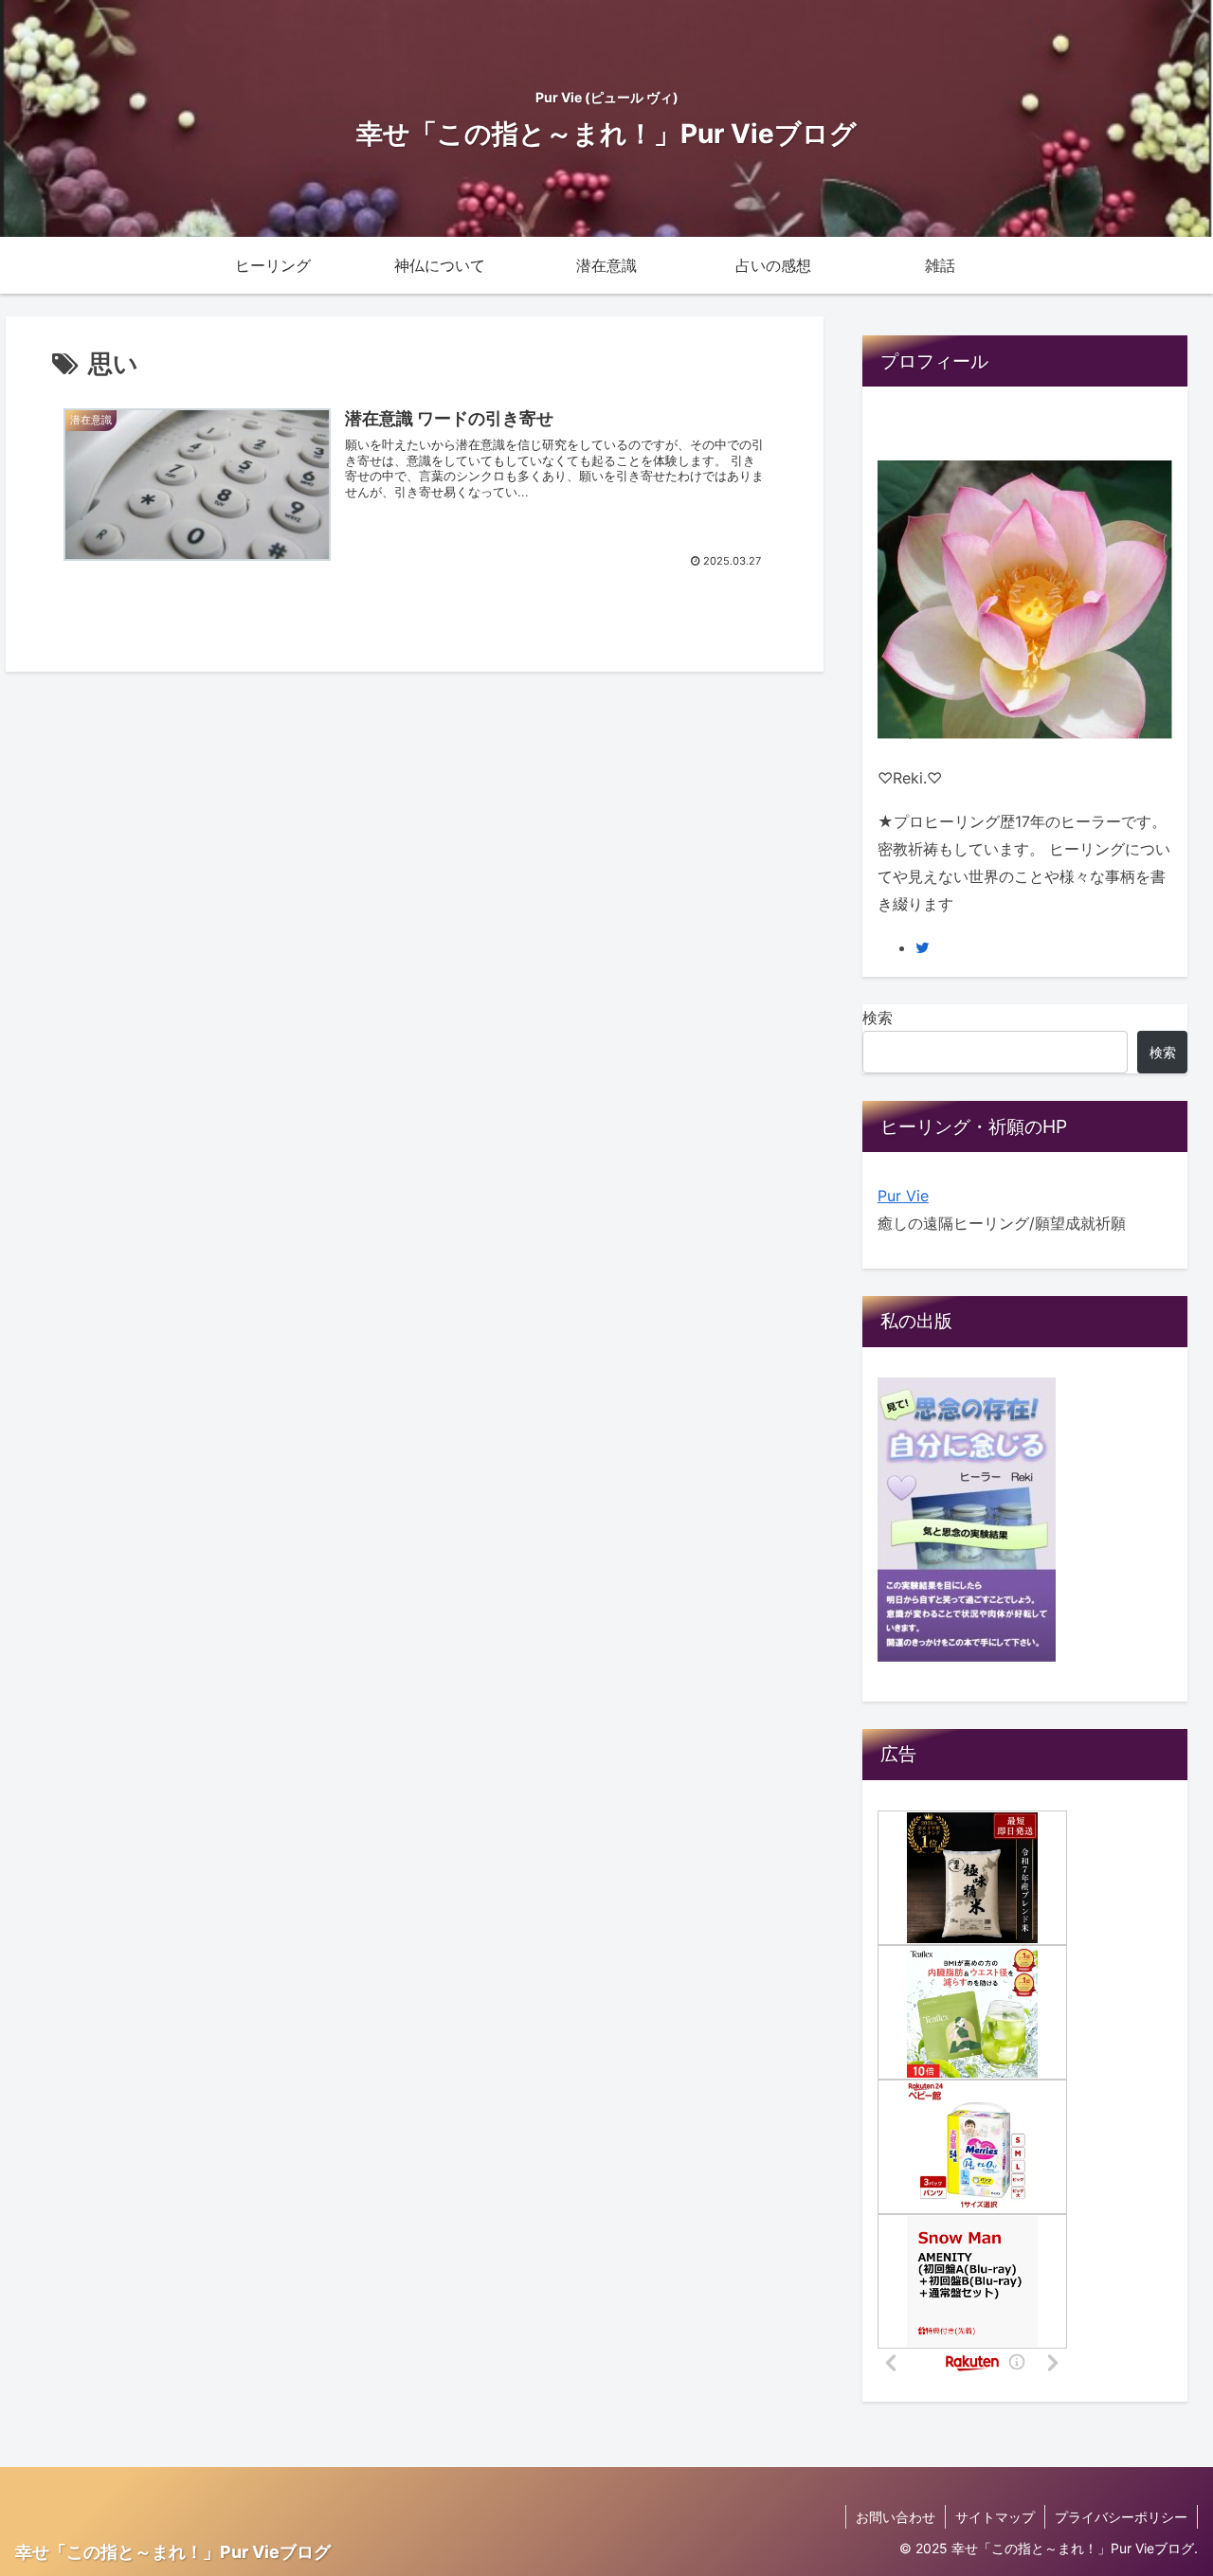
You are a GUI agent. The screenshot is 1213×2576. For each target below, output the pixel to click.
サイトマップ (995, 2517)
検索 (878, 1018)
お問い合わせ (896, 2517)
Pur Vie (903, 1196)
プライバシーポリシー (1121, 2517)
